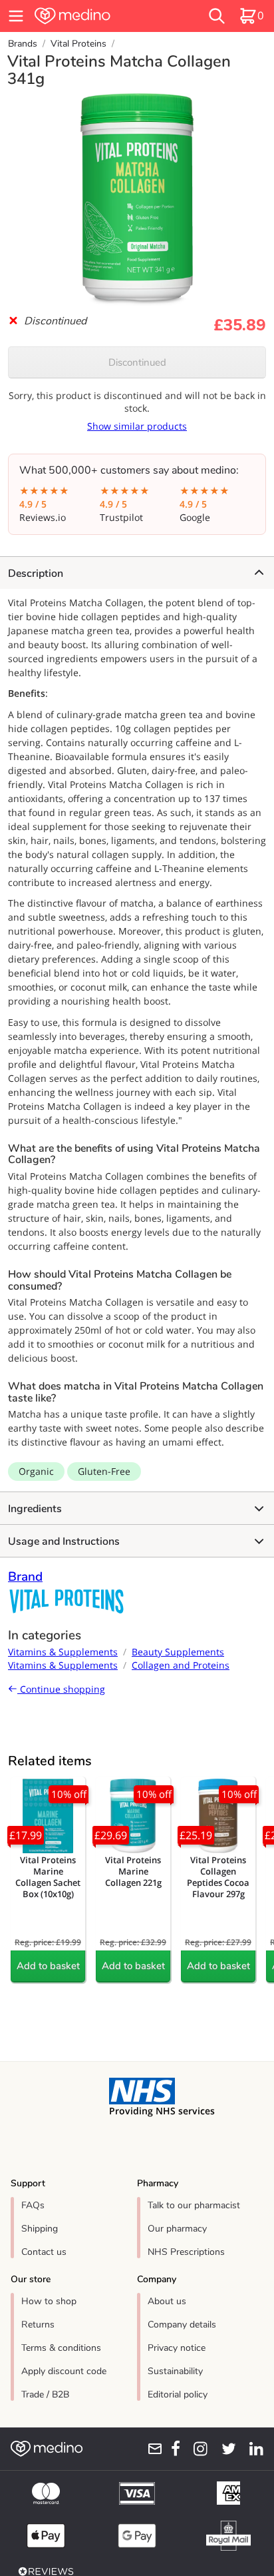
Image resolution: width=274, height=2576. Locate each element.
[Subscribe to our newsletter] (151, 2449)
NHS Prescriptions (186, 2252)
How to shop (49, 2301)
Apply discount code (64, 2371)
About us (167, 2301)
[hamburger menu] (16, 16)
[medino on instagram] (197, 2449)
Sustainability (175, 2371)
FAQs (33, 2205)
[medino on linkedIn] (252, 2449)
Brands (23, 44)
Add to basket (48, 1966)
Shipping (40, 2229)
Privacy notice (177, 2348)
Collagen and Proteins (181, 1665)
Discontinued (137, 362)
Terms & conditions (61, 2348)
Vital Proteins (78, 44)
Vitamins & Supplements (63, 1652)
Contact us (44, 2252)
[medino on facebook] (172, 2449)
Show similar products (137, 426)
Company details (182, 2325)
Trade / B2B (45, 2394)
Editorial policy (178, 2394)
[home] (96, 16)
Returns (38, 2325)
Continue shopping (61, 1689)
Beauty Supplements (178, 1652)
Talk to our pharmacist (194, 2205)
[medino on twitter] (224, 2449)
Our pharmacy (177, 2229)
